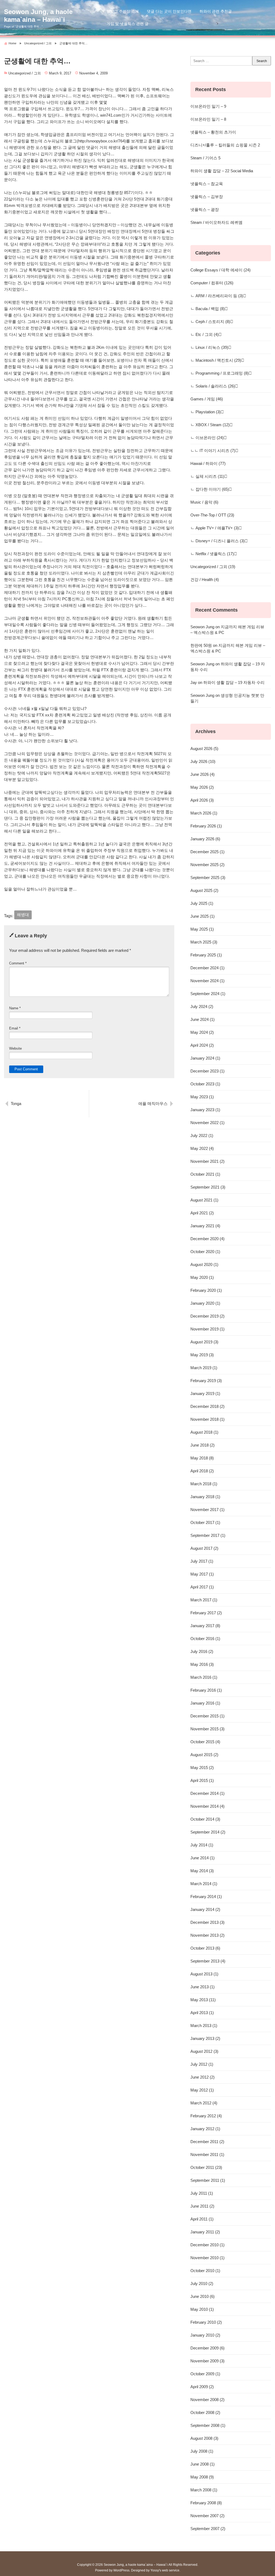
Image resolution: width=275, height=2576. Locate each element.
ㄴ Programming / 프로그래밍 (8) (220, 373)
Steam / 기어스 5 (205, 158)
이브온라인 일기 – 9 (208, 106)
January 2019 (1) (205, 1393)
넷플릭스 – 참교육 (207, 184)
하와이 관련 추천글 (216, 11)
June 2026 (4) (202, 774)
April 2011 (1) (202, 2219)
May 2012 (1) (202, 2090)
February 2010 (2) (206, 2322)
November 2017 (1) (207, 1510)
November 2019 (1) (207, 1329)
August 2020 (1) (204, 1264)
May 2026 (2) (202, 787)
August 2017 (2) (204, 1548)
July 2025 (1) (202, 903)
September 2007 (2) (208, 2529)
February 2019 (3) (206, 1381)
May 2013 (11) (203, 2000)
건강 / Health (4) (205, 580)
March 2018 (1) (204, 1484)
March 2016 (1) (204, 1677)
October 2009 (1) (205, 2374)
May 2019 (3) (202, 1355)
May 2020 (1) (202, 1277)
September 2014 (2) (208, 1832)
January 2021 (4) (205, 1226)
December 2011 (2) (207, 2142)
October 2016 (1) (205, 1639)
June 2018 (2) (202, 1445)
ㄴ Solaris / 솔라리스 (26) (213, 386)
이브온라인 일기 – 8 (208, 119)
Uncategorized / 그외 (25, 73)
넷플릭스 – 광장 (205, 209)
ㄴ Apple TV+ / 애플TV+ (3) (215, 528)
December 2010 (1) (207, 2245)
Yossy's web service (165, 2570)
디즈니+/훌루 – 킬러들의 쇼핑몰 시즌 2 (225, 145)
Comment (18, 963)
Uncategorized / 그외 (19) (213, 567)
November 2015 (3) (207, 1729)
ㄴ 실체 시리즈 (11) (207, 476)
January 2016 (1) (205, 1703)
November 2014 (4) (207, 1806)
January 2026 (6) (205, 839)
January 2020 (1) (205, 1303)
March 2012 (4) (204, 2103)
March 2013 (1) (204, 2026)
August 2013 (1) (204, 1974)
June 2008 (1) (202, 2464)
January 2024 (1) (205, 1058)
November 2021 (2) (207, 1161)
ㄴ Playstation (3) (206, 412)
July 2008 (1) (202, 2451)
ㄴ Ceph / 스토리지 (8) (210, 322)
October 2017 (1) (205, 1522)
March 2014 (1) (204, 1884)
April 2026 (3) (202, 800)
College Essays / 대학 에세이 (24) (220, 270)
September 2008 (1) (208, 2425)
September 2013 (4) (208, 1961)
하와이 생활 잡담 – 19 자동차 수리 (234, 682)
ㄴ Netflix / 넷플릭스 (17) (212, 554)
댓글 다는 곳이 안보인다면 (169, 11)
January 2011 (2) (205, 2232)
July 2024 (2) (202, 1007)
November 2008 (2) (207, 2400)
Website (15, 1048)
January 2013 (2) (205, 2038)
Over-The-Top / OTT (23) (212, 515)
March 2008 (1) (204, 2490)
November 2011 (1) (207, 2155)
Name (15, 1008)
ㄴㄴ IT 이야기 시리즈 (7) (213, 451)
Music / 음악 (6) (204, 502)
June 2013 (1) (202, 1987)
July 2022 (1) (202, 1135)
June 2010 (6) (202, 2296)
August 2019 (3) (204, 1342)
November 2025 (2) (207, 865)
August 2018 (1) (204, 1432)
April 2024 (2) (202, 1045)
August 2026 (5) (204, 749)
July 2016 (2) (202, 1651)
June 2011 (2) (202, 2206)
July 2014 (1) (202, 1845)
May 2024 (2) (202, 1032)
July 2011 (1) (202, 2193)
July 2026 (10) (203, 761)
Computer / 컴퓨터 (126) (212, 283)
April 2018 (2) (202, 1471)
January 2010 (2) (205, 2335)
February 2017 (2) (206, 1613)
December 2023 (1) (207, 1071)
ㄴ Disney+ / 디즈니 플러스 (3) (218, 541)
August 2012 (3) (204, 2051)
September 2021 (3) (208, 1187)
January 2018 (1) (205, 1497)
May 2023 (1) (202, 1097)
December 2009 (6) (207, 2348)
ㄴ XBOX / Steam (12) (210, 425)
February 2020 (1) (206, 1290)
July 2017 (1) (202, 1561)
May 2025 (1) (202, 929)
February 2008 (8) (206, 2503)
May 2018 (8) (202, 1458)
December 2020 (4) (207, 1239)
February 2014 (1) (206, 1897)
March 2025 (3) (204, 942)
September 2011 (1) (208, 2180)
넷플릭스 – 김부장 (207, 197)
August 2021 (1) (204, 1200)
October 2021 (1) (205, 1174)
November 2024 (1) (207, 981)
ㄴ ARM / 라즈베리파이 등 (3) (217, 296)
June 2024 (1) (202, 1019)
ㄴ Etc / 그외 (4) (205, 334)
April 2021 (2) (202, 1213)
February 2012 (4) (206, 2116)
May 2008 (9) (202, 2477)
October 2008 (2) (205, 2412)
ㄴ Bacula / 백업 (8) (208, 309)
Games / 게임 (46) (207, 399)
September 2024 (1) (208, 994)
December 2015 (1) (207, 1716)
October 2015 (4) (205, 1742)
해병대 (23, 915)
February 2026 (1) (206, 826)
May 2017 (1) (202, 1574)
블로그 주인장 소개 (123, 11)
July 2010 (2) (202, 2283)
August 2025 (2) (204, 890)
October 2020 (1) (205, 1252)
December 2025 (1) (207, 852)
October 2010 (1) (205, 2271)
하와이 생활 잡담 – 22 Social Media (222, 171)
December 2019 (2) (207, 1316)
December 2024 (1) (207, 968)
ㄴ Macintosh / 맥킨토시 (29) (216, 360)
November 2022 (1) (207, 1123)
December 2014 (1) (207, 1793)
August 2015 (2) (204, 1755)
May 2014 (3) (202, 1871)
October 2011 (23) (206, 2167)
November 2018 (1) (207, 1419)
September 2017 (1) (208, 1535)
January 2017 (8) (205, 1626)
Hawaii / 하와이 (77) (208, 463)
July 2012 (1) (202, 2064)
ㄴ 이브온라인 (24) (207, 438)
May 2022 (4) (202, 1148)
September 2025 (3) (208, 878)
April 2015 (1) (202, 1780)
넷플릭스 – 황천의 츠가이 (213, 132)
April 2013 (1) (202, 2013)
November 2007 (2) (207, 2516)
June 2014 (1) (202, 1858)
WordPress (121, 2570)
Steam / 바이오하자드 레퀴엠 (216, 222)
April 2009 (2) (202, 2387)
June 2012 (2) (202, 2077)
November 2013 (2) (207, 1935)
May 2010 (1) (202, 2309)
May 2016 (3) (202, 1664)
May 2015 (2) (202, 1768)
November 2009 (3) (207, 2361)
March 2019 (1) (204, 1368)
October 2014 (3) (205, 1819)
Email (15, 1028)
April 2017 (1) (202, 1587)
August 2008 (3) (204, 2438)
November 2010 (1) (207, 2258)
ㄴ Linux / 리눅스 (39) (209, 347)
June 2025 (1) (202, 916)
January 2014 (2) (205, 1909)
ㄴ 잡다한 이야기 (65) (210, 489)
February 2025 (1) (206, 955)
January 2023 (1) (205, 1110)
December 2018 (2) (207, 1406)
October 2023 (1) (205, 1084)
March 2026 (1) (204, 813)
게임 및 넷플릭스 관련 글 (128, 24)
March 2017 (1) (204, 1600)
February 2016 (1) (206, 1690)
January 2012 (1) (205, 2129)
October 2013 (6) (205, 1948)
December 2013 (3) (207, 1922)
